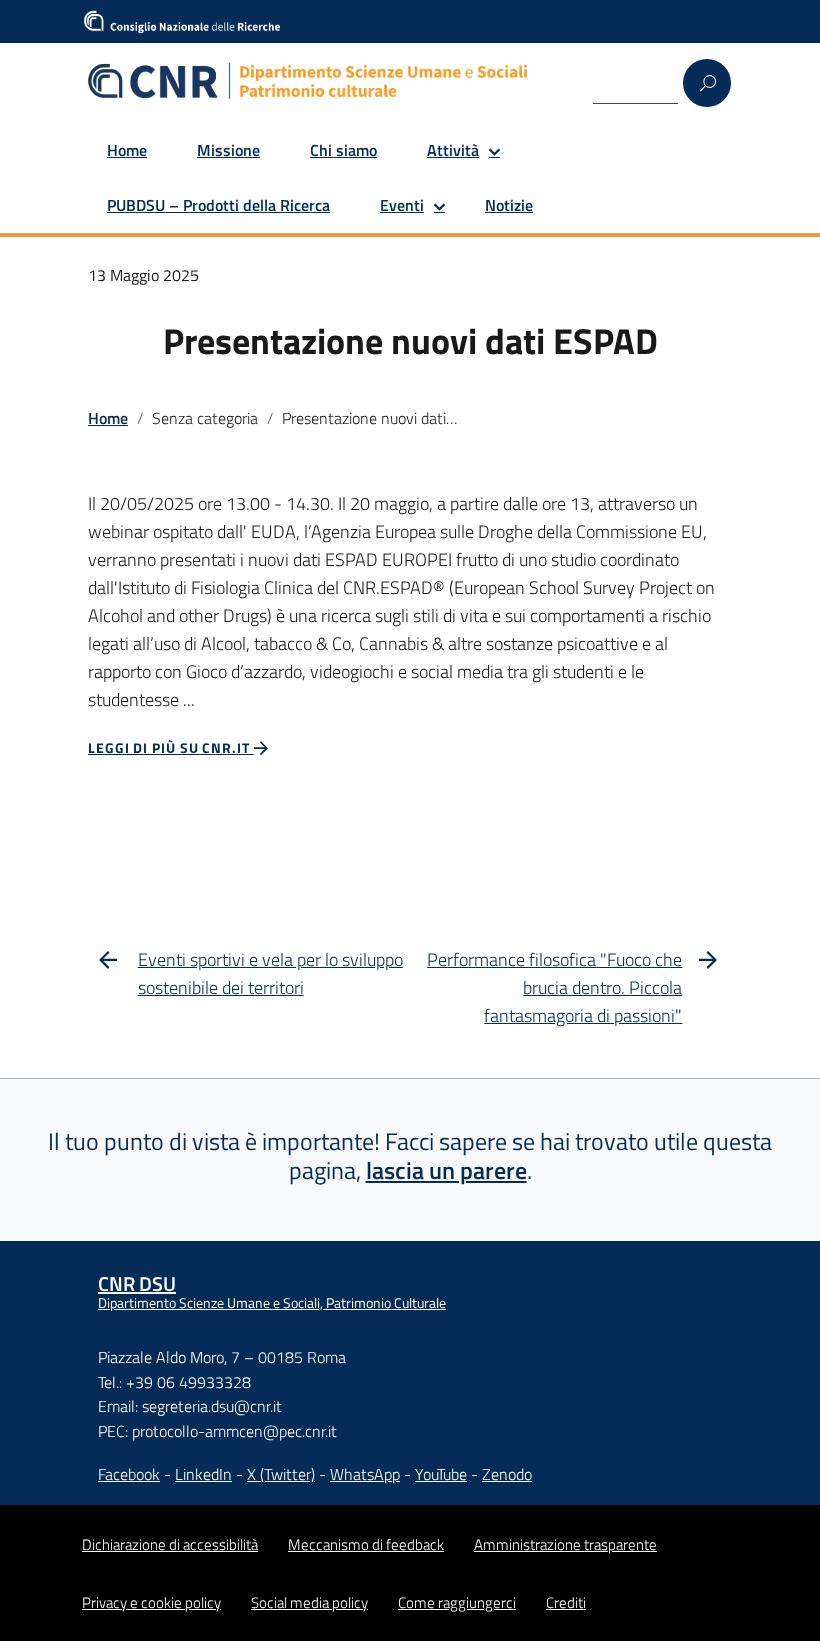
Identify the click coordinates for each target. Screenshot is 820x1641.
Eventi (402, 205)
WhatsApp (365, 1474)
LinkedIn (203, 1474)
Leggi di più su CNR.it (171, 747)
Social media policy (309, 1602)
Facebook (129, 1474)
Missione (228, 150)
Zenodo (507, 1474)
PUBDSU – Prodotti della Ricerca (218, 205)
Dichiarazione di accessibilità (170, 1544)
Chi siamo (343, 150)
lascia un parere (446, 1170)
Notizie (509, 205)
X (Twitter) (281, 1474)
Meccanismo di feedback (366, 1544)
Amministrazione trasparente (565, 1544)
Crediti (566, 1602)
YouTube (441, 1474)
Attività (453, 150)
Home (127, 150)
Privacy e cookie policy (151, 1602)
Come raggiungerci (457, 1602)
